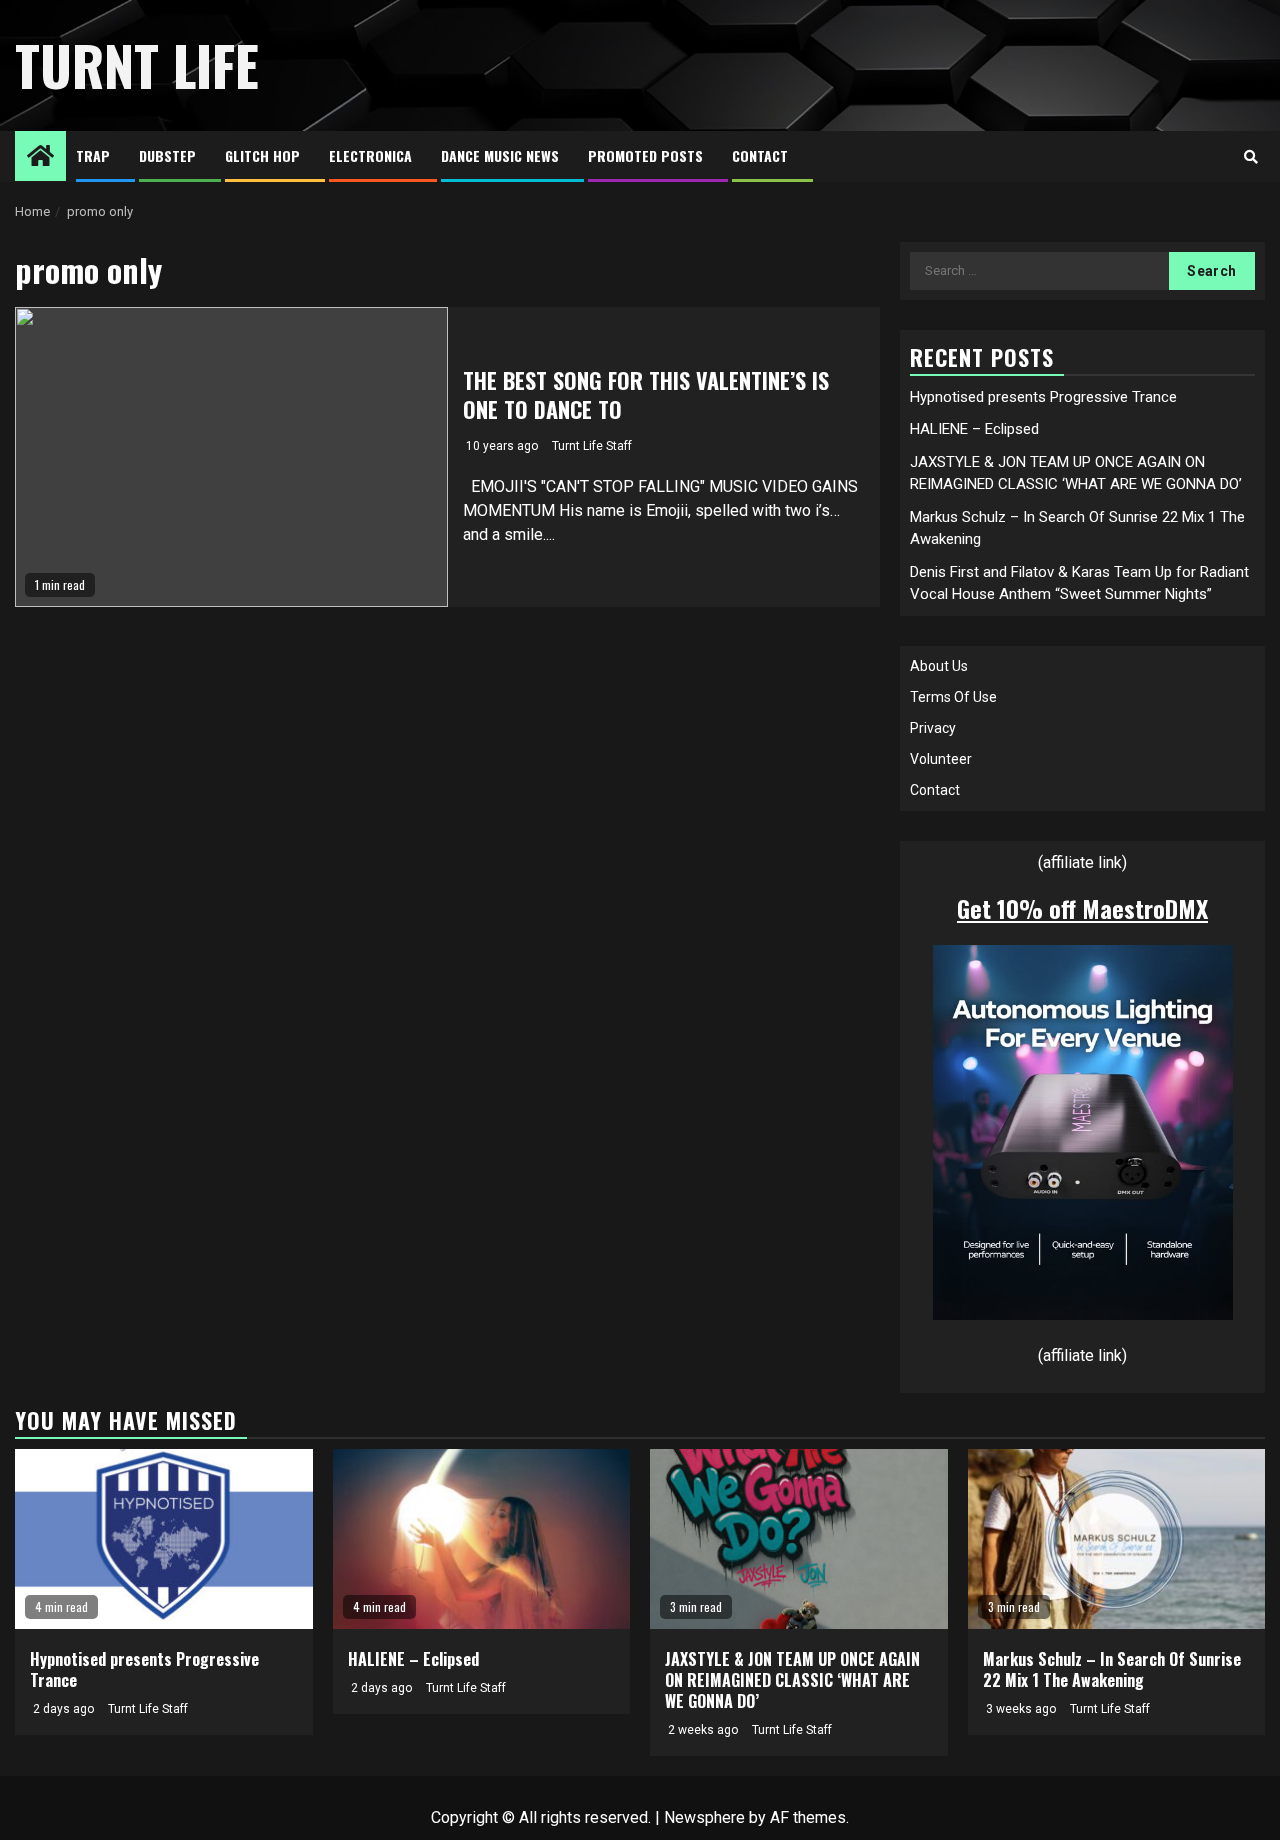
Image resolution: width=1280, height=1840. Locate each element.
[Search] (1250, 157)
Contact (760, 155)
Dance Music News (500, 155)
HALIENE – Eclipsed (974, 429)
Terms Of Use (953, 697)
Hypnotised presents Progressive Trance (1043, 397)
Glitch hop (262, 155)
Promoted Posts (645, 155)
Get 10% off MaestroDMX (1082, 908)
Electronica (370, 155)
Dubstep (167, 155)
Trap (93, 155)
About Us (939, 666)
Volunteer (941, 759)
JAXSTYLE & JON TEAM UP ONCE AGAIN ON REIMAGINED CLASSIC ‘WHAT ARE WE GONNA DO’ (792, 1680)
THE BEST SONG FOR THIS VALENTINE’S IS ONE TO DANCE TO (646, 394)
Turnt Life (137, 65)
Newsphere (704, 1817)
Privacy (933, 728)
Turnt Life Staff (592, 446)
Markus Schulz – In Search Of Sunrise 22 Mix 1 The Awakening (1112, 1669)
